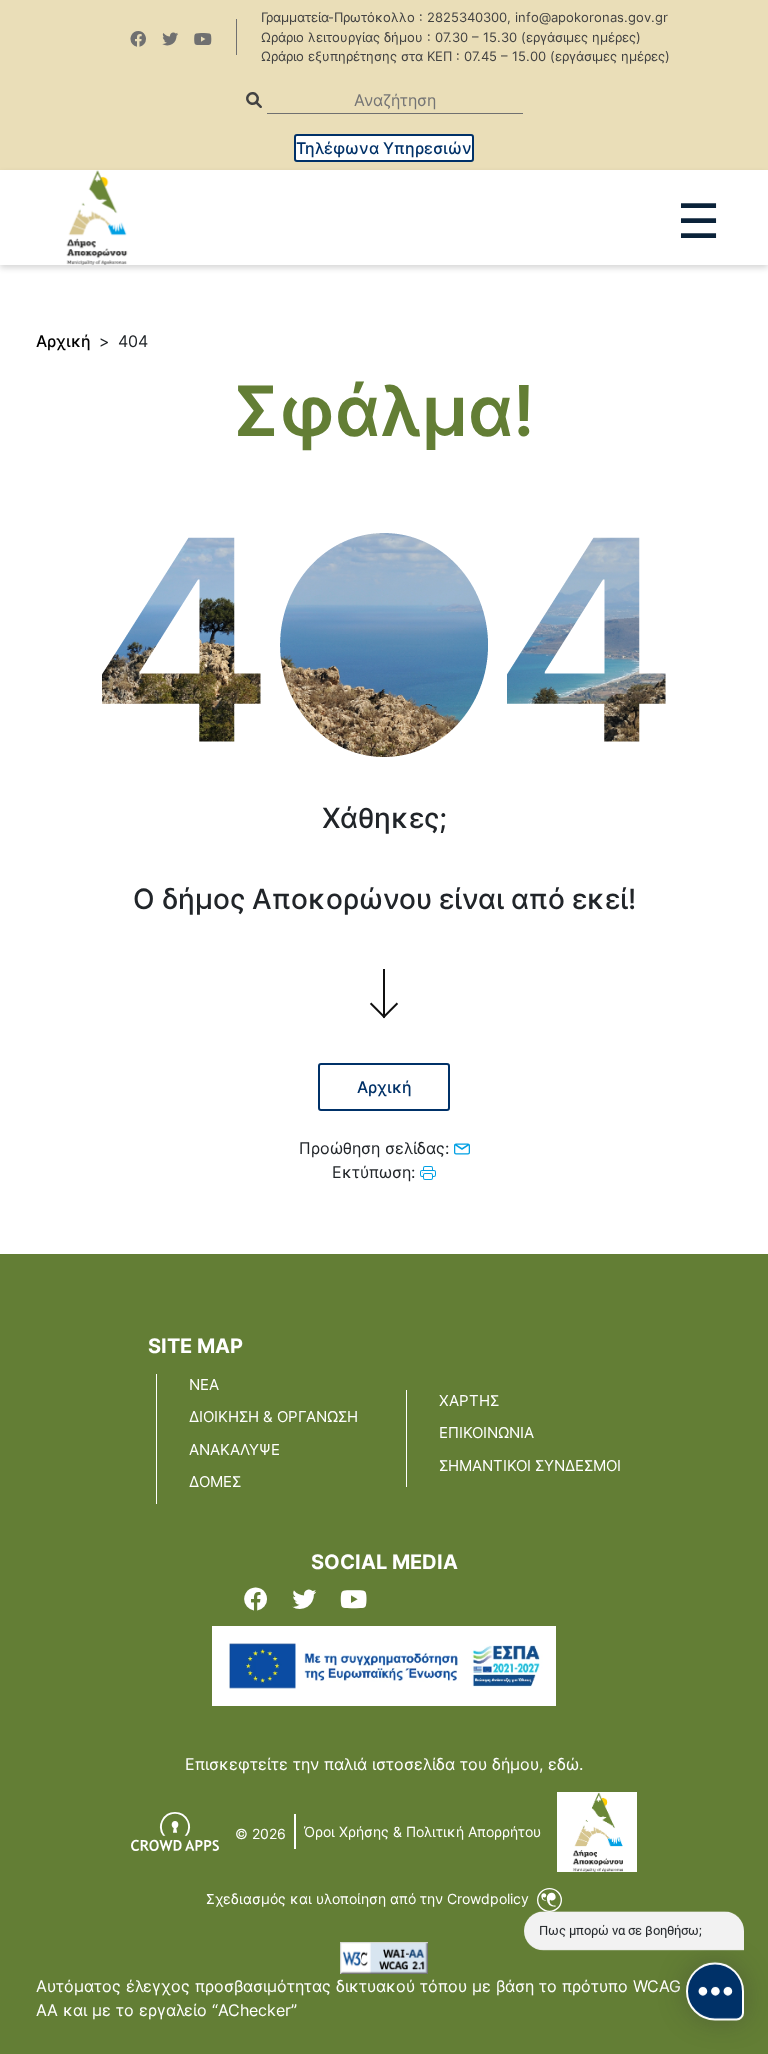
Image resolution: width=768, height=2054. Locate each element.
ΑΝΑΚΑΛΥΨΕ (234, 1449)
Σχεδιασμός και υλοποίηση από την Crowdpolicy (369, 1898)
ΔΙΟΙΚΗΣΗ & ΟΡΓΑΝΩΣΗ (273, 1416)
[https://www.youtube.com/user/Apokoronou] (203, 39)
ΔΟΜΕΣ (215, 1481)
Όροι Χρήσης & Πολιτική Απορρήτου (422, 1831)
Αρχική (63, 341)
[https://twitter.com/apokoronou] (170, 39)
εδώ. (565, 1764)
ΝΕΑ (204, 1384)
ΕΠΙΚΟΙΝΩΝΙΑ (486, 1432)
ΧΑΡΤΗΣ (469, 1400)
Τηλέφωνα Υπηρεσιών (384, 148)
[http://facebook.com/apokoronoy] (138, 39)
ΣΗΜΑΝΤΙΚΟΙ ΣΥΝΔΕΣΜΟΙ (530, 1465)
